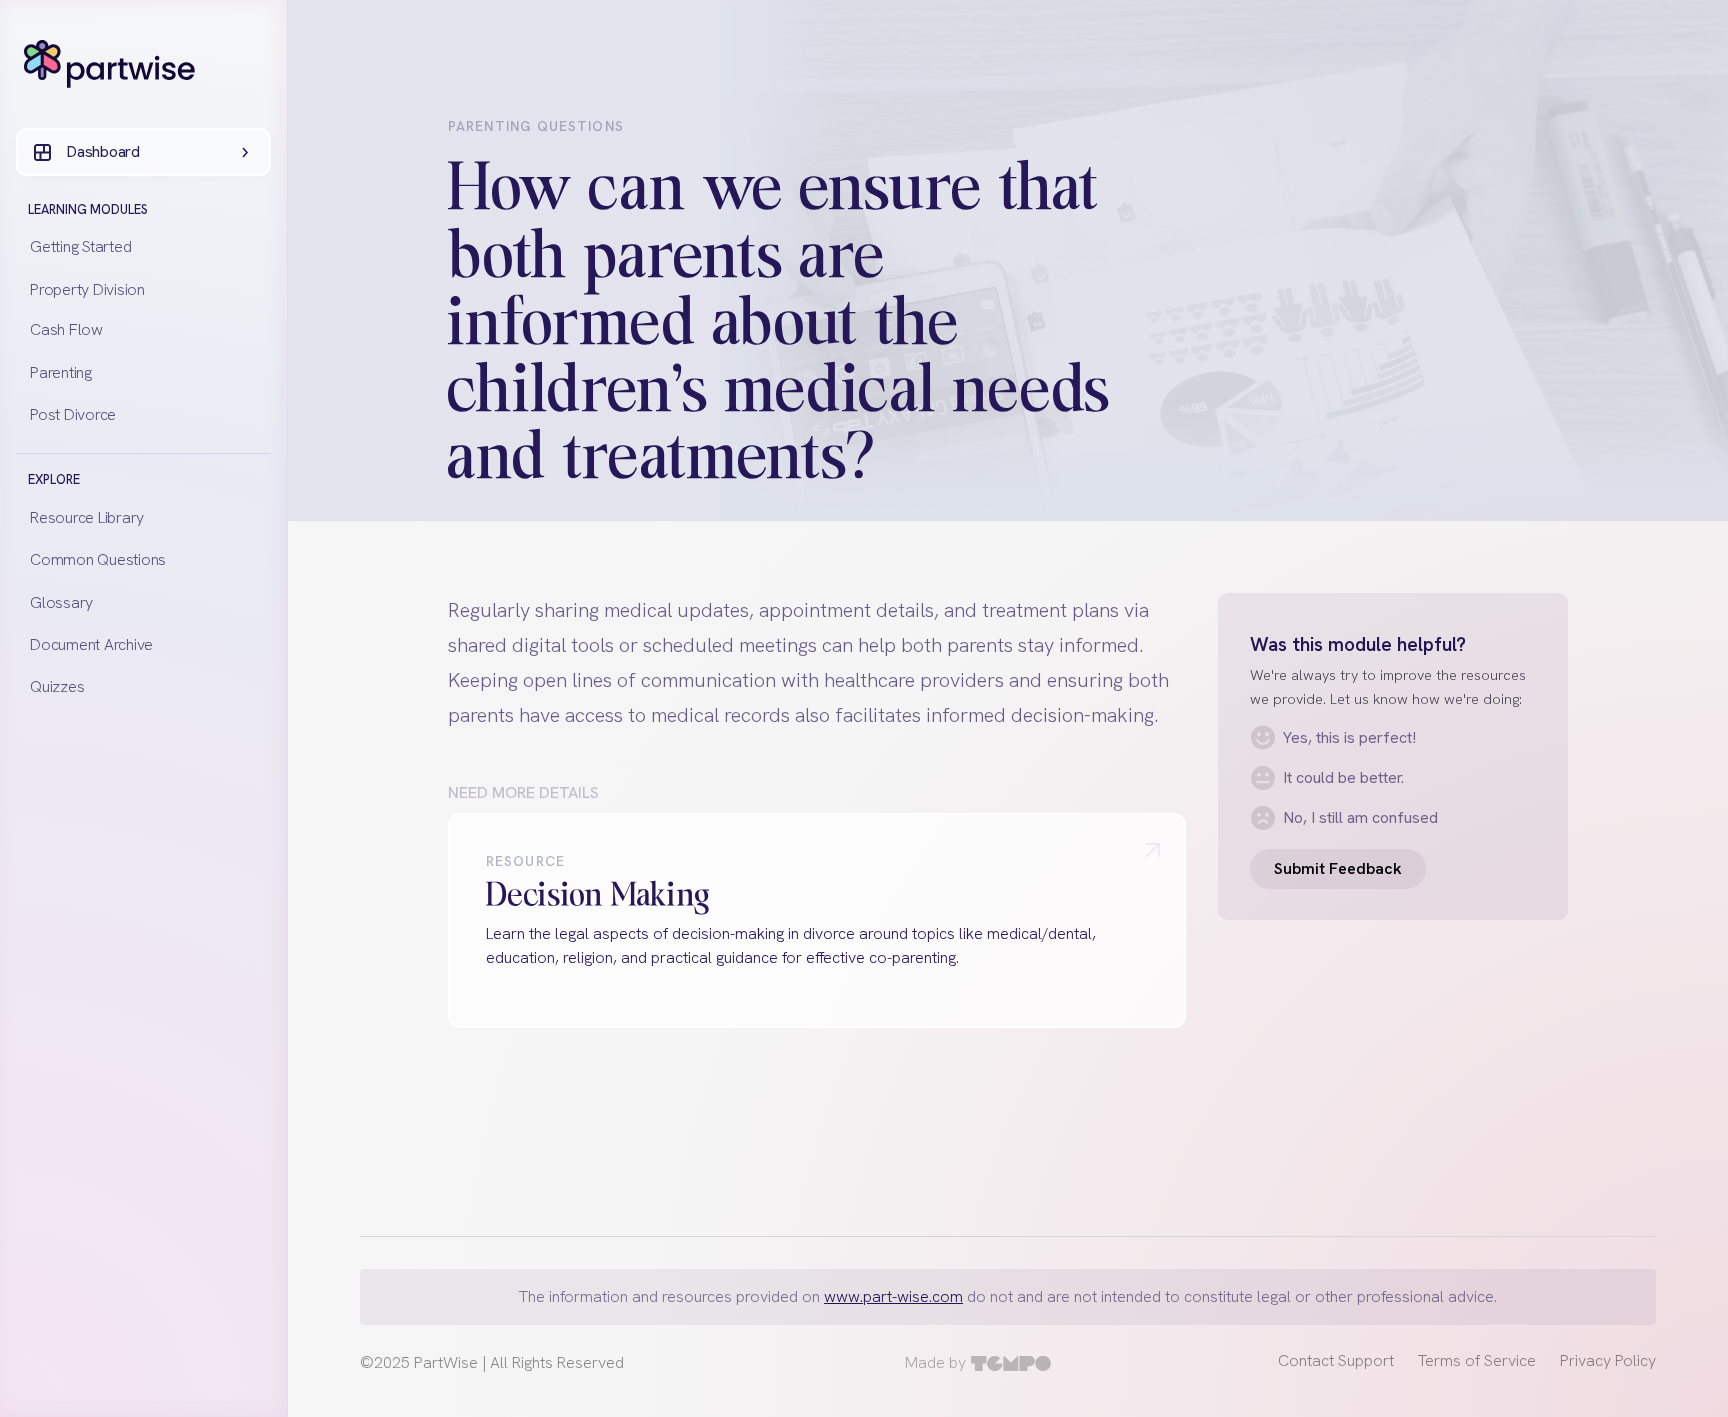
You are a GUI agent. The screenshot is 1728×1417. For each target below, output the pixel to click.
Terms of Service (1477, 1360)
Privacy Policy (1608, 1360)
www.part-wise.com (893, 1296)
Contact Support (1336, 1360)
